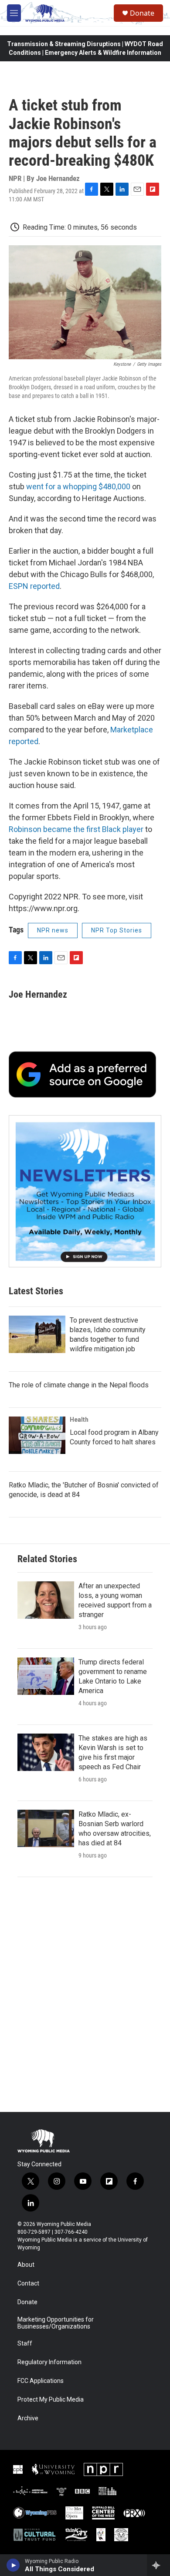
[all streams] (158, 2565)
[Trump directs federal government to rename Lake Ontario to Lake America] (46, 1676)
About (26, 2265)
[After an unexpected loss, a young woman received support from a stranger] (46, 1600)
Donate (142, 13)
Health (79, 1420)
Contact (28, 2284)
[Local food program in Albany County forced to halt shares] (37, 1435)
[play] (13, 2565)
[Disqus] (85, 1995)
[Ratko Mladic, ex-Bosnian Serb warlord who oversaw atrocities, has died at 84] (46, 1828)
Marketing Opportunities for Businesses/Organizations (56, 2323)
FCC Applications (41, 2381)
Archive (28, 2418)
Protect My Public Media (51, 2400)
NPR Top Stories (117, 930)
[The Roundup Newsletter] (85, 1191)
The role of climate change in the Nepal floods (79, 1385)
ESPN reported (34, 586)
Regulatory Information (49, 2362)
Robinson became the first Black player (76, 829)
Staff (25, 2344)
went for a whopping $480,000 (78, 486)
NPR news (53, 930)
